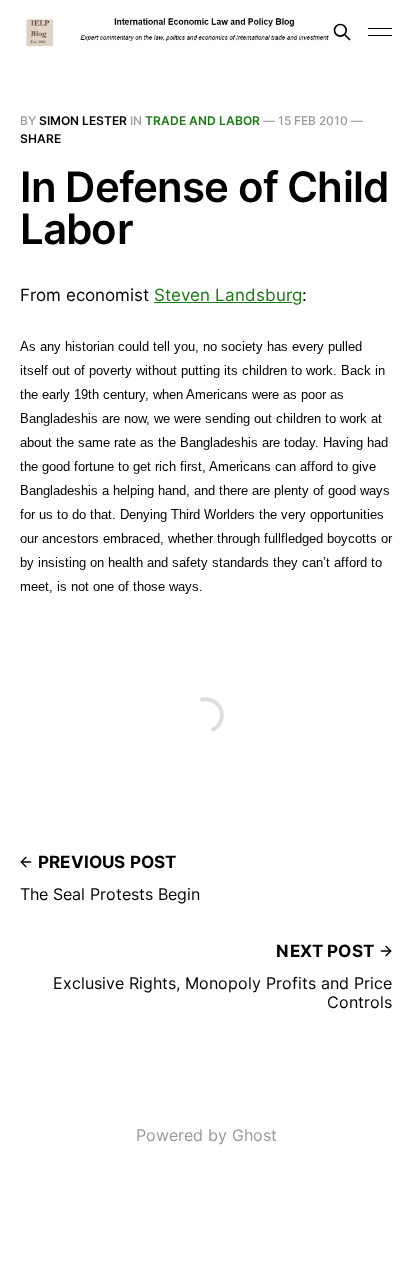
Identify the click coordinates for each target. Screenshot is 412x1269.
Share (40, 138)
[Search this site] (342, 32)
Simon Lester (83, 120)
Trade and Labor (202, 120)
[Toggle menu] (380, 32)
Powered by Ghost (206, 1135)
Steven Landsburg (228, 295)
